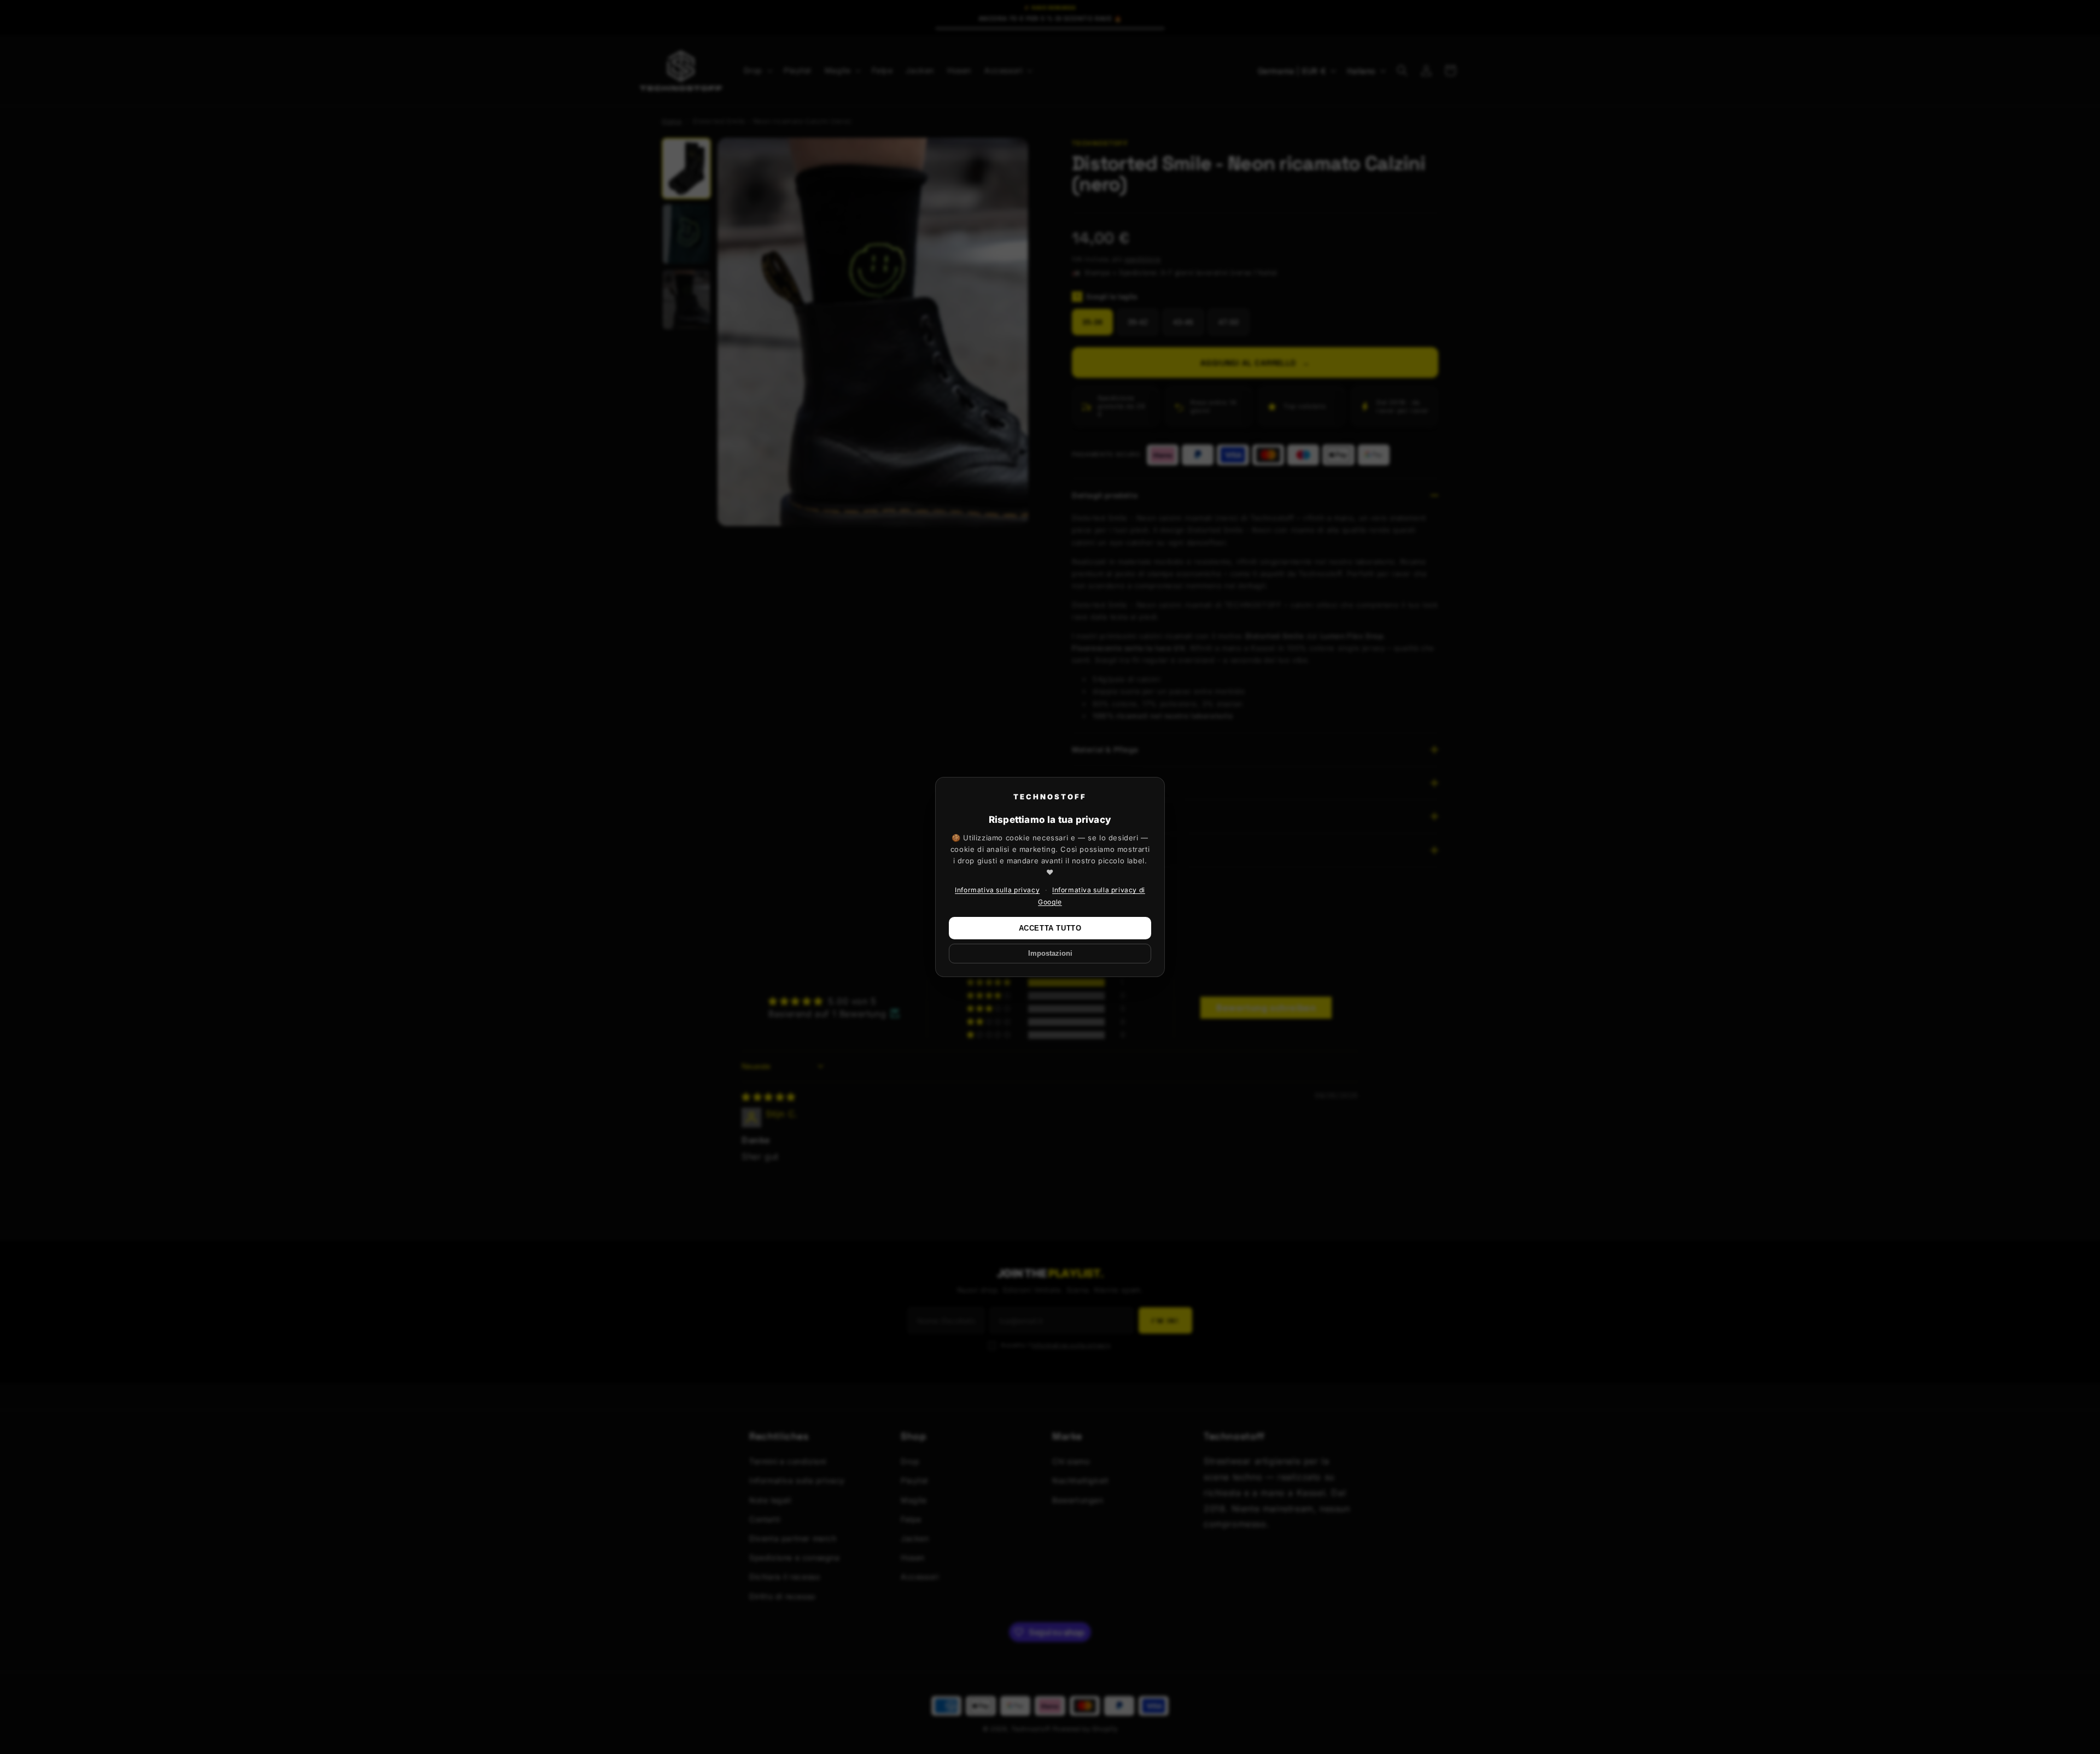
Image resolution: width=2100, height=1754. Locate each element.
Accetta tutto (1050, 928)
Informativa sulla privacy (997, 890)
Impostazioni (1050, 954)
